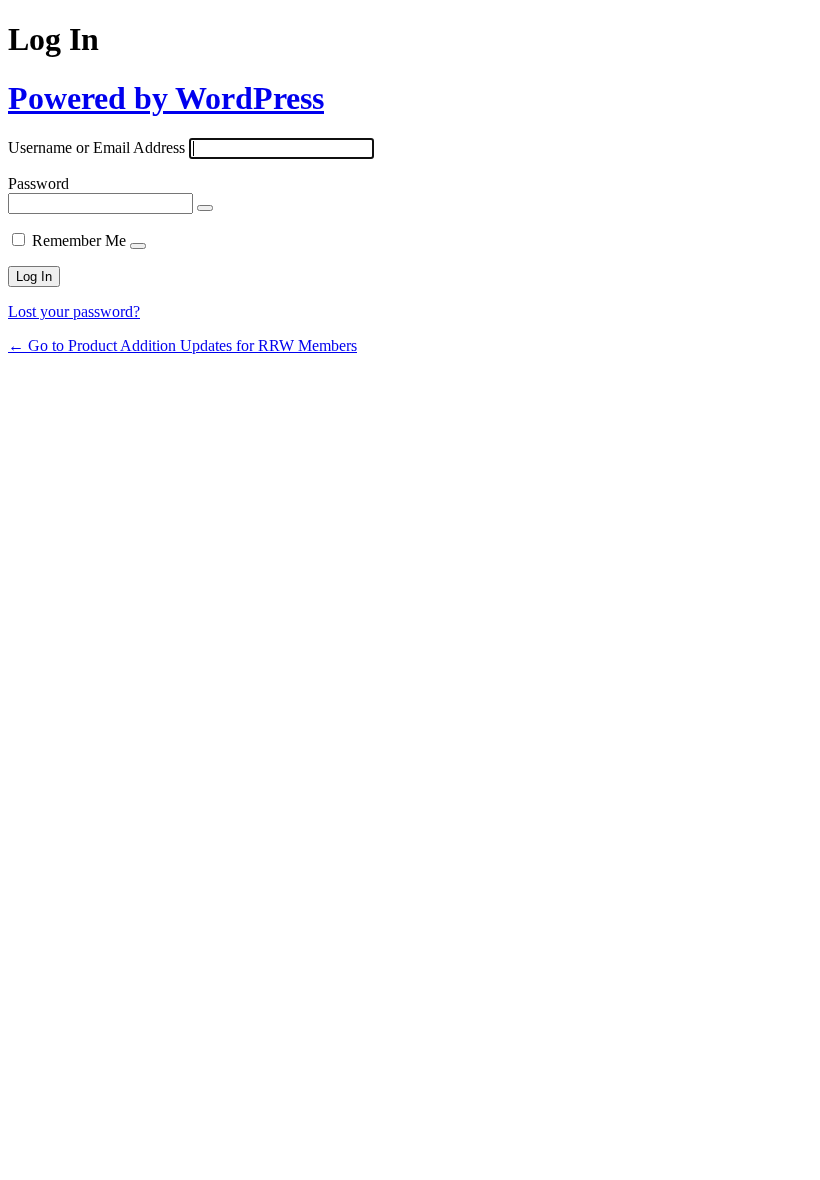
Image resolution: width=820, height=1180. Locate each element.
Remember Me (79, 240)
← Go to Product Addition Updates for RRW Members (182, 345)
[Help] (138, 246)
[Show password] (205, 208)
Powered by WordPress (166, 98)
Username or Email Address (96, 147)
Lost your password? (74, 311)
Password (38, 183)
